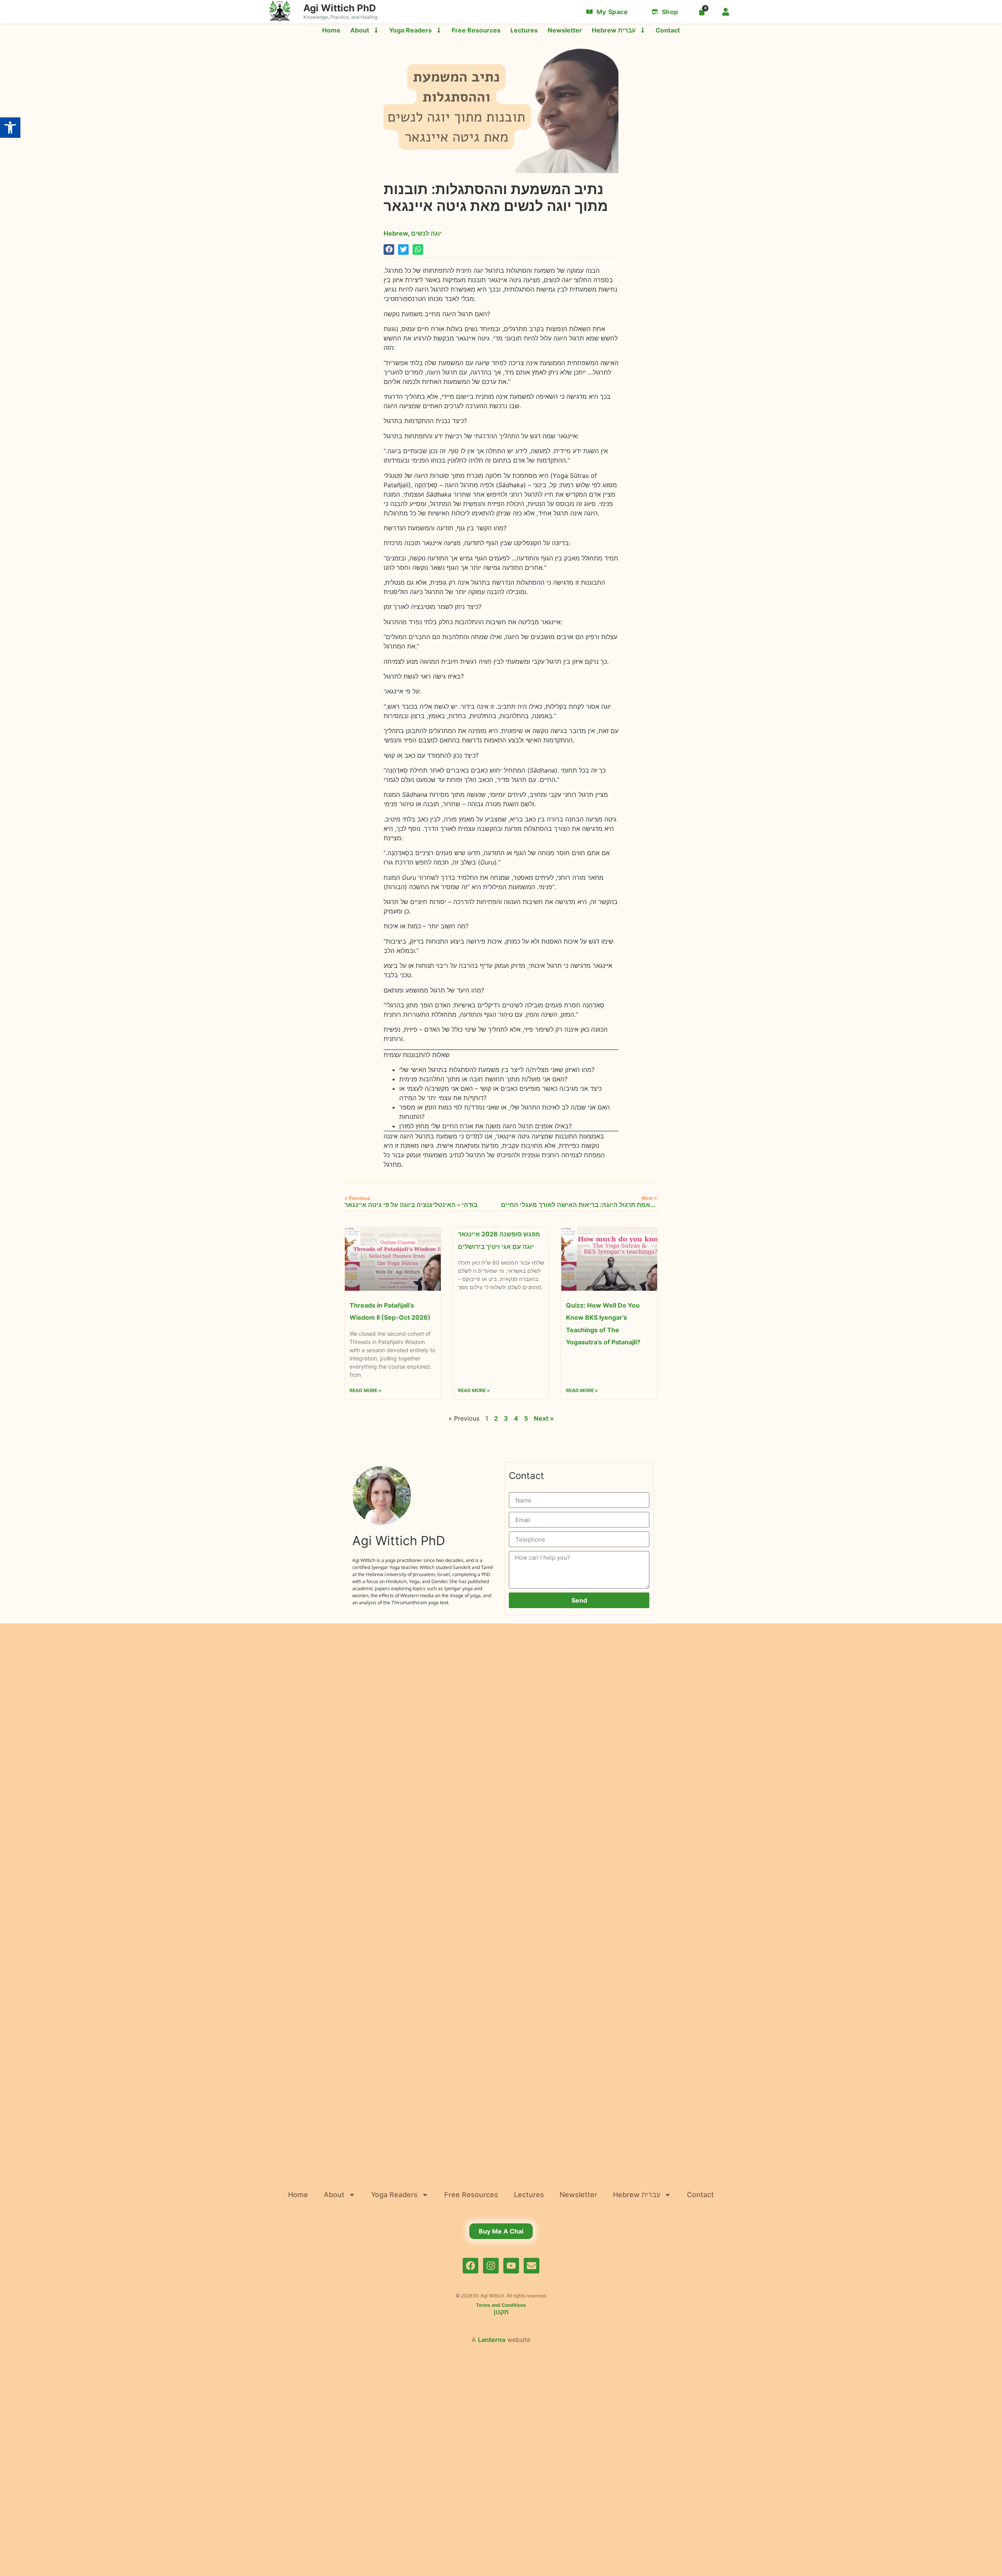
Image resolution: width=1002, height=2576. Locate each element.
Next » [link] (544, 1418)
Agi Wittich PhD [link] (340, 8)
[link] (10, 128)
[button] (389, 249)
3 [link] (506, 1418)
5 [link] (526, 1418)
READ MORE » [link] (366, 1391)
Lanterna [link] (492, 2340)
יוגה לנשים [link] (426, 233)
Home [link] (331, 30)
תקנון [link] (501, 2312)
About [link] (360, 30)
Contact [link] (668, 30)
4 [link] (516, 1418)
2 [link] (496, 1418)
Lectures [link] (524, 30)
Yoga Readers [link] (410, 30)
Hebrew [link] (396, 233)
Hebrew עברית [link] (614, 30)
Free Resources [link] (476, 30)
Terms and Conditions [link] (501, 2305)
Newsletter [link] (565, 30)
